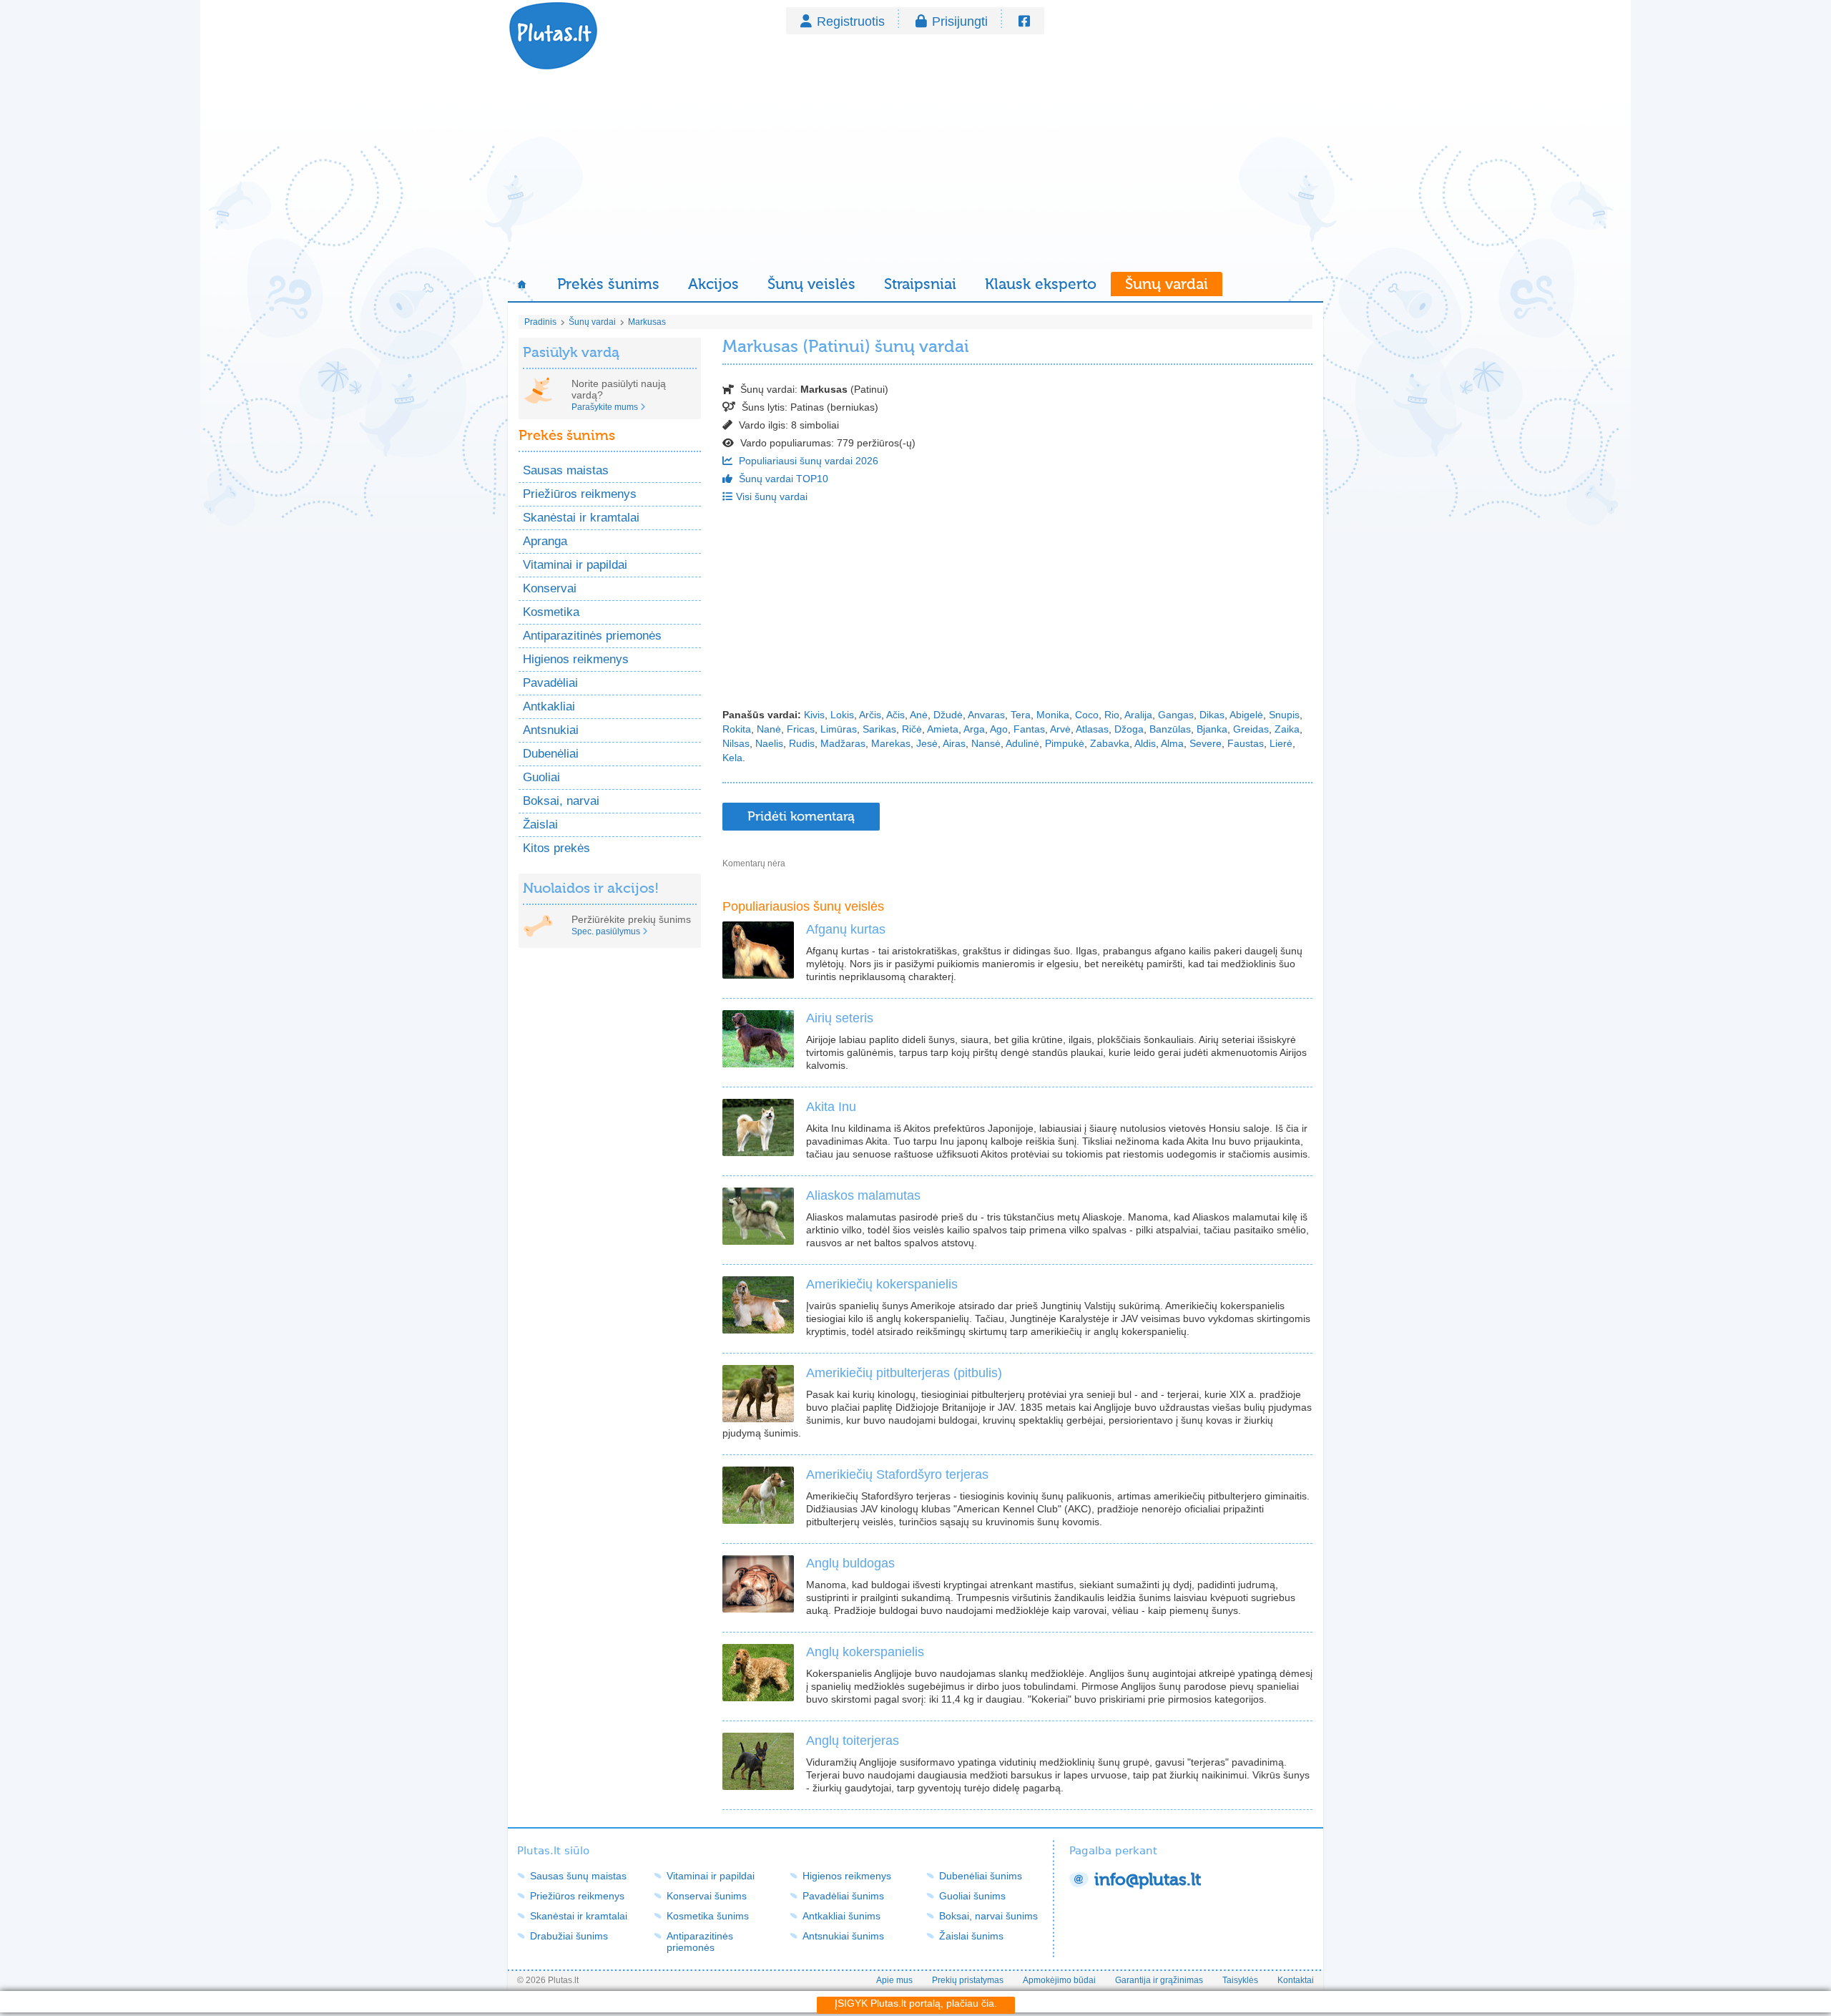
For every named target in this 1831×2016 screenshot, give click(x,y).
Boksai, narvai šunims (988, 1916)
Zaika (1287, 729)
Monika (1053, 715)
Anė (919, 715)
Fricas (801, 729)
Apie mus (894, 1980)
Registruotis (851, 21)
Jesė (927, 743)
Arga (974, 729)
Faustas (1246, 743)
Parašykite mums (605, 407)
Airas (954, 743)
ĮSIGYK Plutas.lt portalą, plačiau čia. (916, 2003)
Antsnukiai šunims (843, 1936)
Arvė (1060, 729)
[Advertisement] (915, 172)
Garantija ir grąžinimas (1159, 1980)
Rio (1112, 715)
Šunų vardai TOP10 (782, 479)
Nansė (986, 743)
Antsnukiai (551, 730)
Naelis (769, 743)
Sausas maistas (566, 470)
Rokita (737, 729)
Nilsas (736, 743)
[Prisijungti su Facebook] (1024, 21)
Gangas (1176, 715)
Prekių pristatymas (968, 1980)
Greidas (1251, 729)
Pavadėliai (550, 683)
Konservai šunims (707, 1896)
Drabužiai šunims (569, 1936)
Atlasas (1092, 729)
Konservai (550, 588)
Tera (1021, 715)
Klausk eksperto (1041, 284)
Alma (1172, 743)
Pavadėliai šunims (843, 1896)
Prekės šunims (608, 284)
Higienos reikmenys (576, 659)
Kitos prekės (556, 848)
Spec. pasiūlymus (606, 931)
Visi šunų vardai (772, 496)
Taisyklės (1240, 1980)
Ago (999, 729)
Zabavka (1110, 743)
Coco (1087, 715)
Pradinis (540, 322)
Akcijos (713, 284)
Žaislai (540, 824)
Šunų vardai (1167, 284)
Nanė (769, 729)
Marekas (891, 743)
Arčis (870, 715)
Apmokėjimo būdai (1059, 1980)
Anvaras (986, 715)
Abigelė (1246, 715)
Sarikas (879, 729)
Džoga (1129, 729)
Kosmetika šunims (708, 1916)
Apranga (545, 541)
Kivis (814, 715)
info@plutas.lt (1148, 1880)
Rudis (802, 743)
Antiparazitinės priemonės (592, 636)
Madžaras (843, 743)
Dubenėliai (551, 754)
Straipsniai (920, 284)
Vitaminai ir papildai (575, 565)
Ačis (895, 715)
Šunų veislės (811, 284)
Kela (732, 758)
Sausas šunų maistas (578, 1876)
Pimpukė (1065, 743)
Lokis (842, 715)
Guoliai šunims (972, 1896)
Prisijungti (960, 21)
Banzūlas (1170, 729)
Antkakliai (549, 706)
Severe (1206, 743)
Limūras (839, 729)
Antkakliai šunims (841, 1916)
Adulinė (1022, 743)
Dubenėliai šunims (981, 1876)
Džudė (948, 715)
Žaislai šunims (971, 1936)
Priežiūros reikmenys (580, 494)
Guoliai (541, 777)
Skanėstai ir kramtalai (581, 518)
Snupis (1284, 715)
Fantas (1029, 729)
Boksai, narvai (561, 801)
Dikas (1212, 715)
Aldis (1145, 743)
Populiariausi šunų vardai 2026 (807, 461)
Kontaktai (1296, 1980)
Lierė (1281, 743)
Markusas (647, 322)
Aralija (1138, 715)
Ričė (912, 729)
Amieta (943, 729)
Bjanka (1212, 729)
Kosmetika (551, 612)
